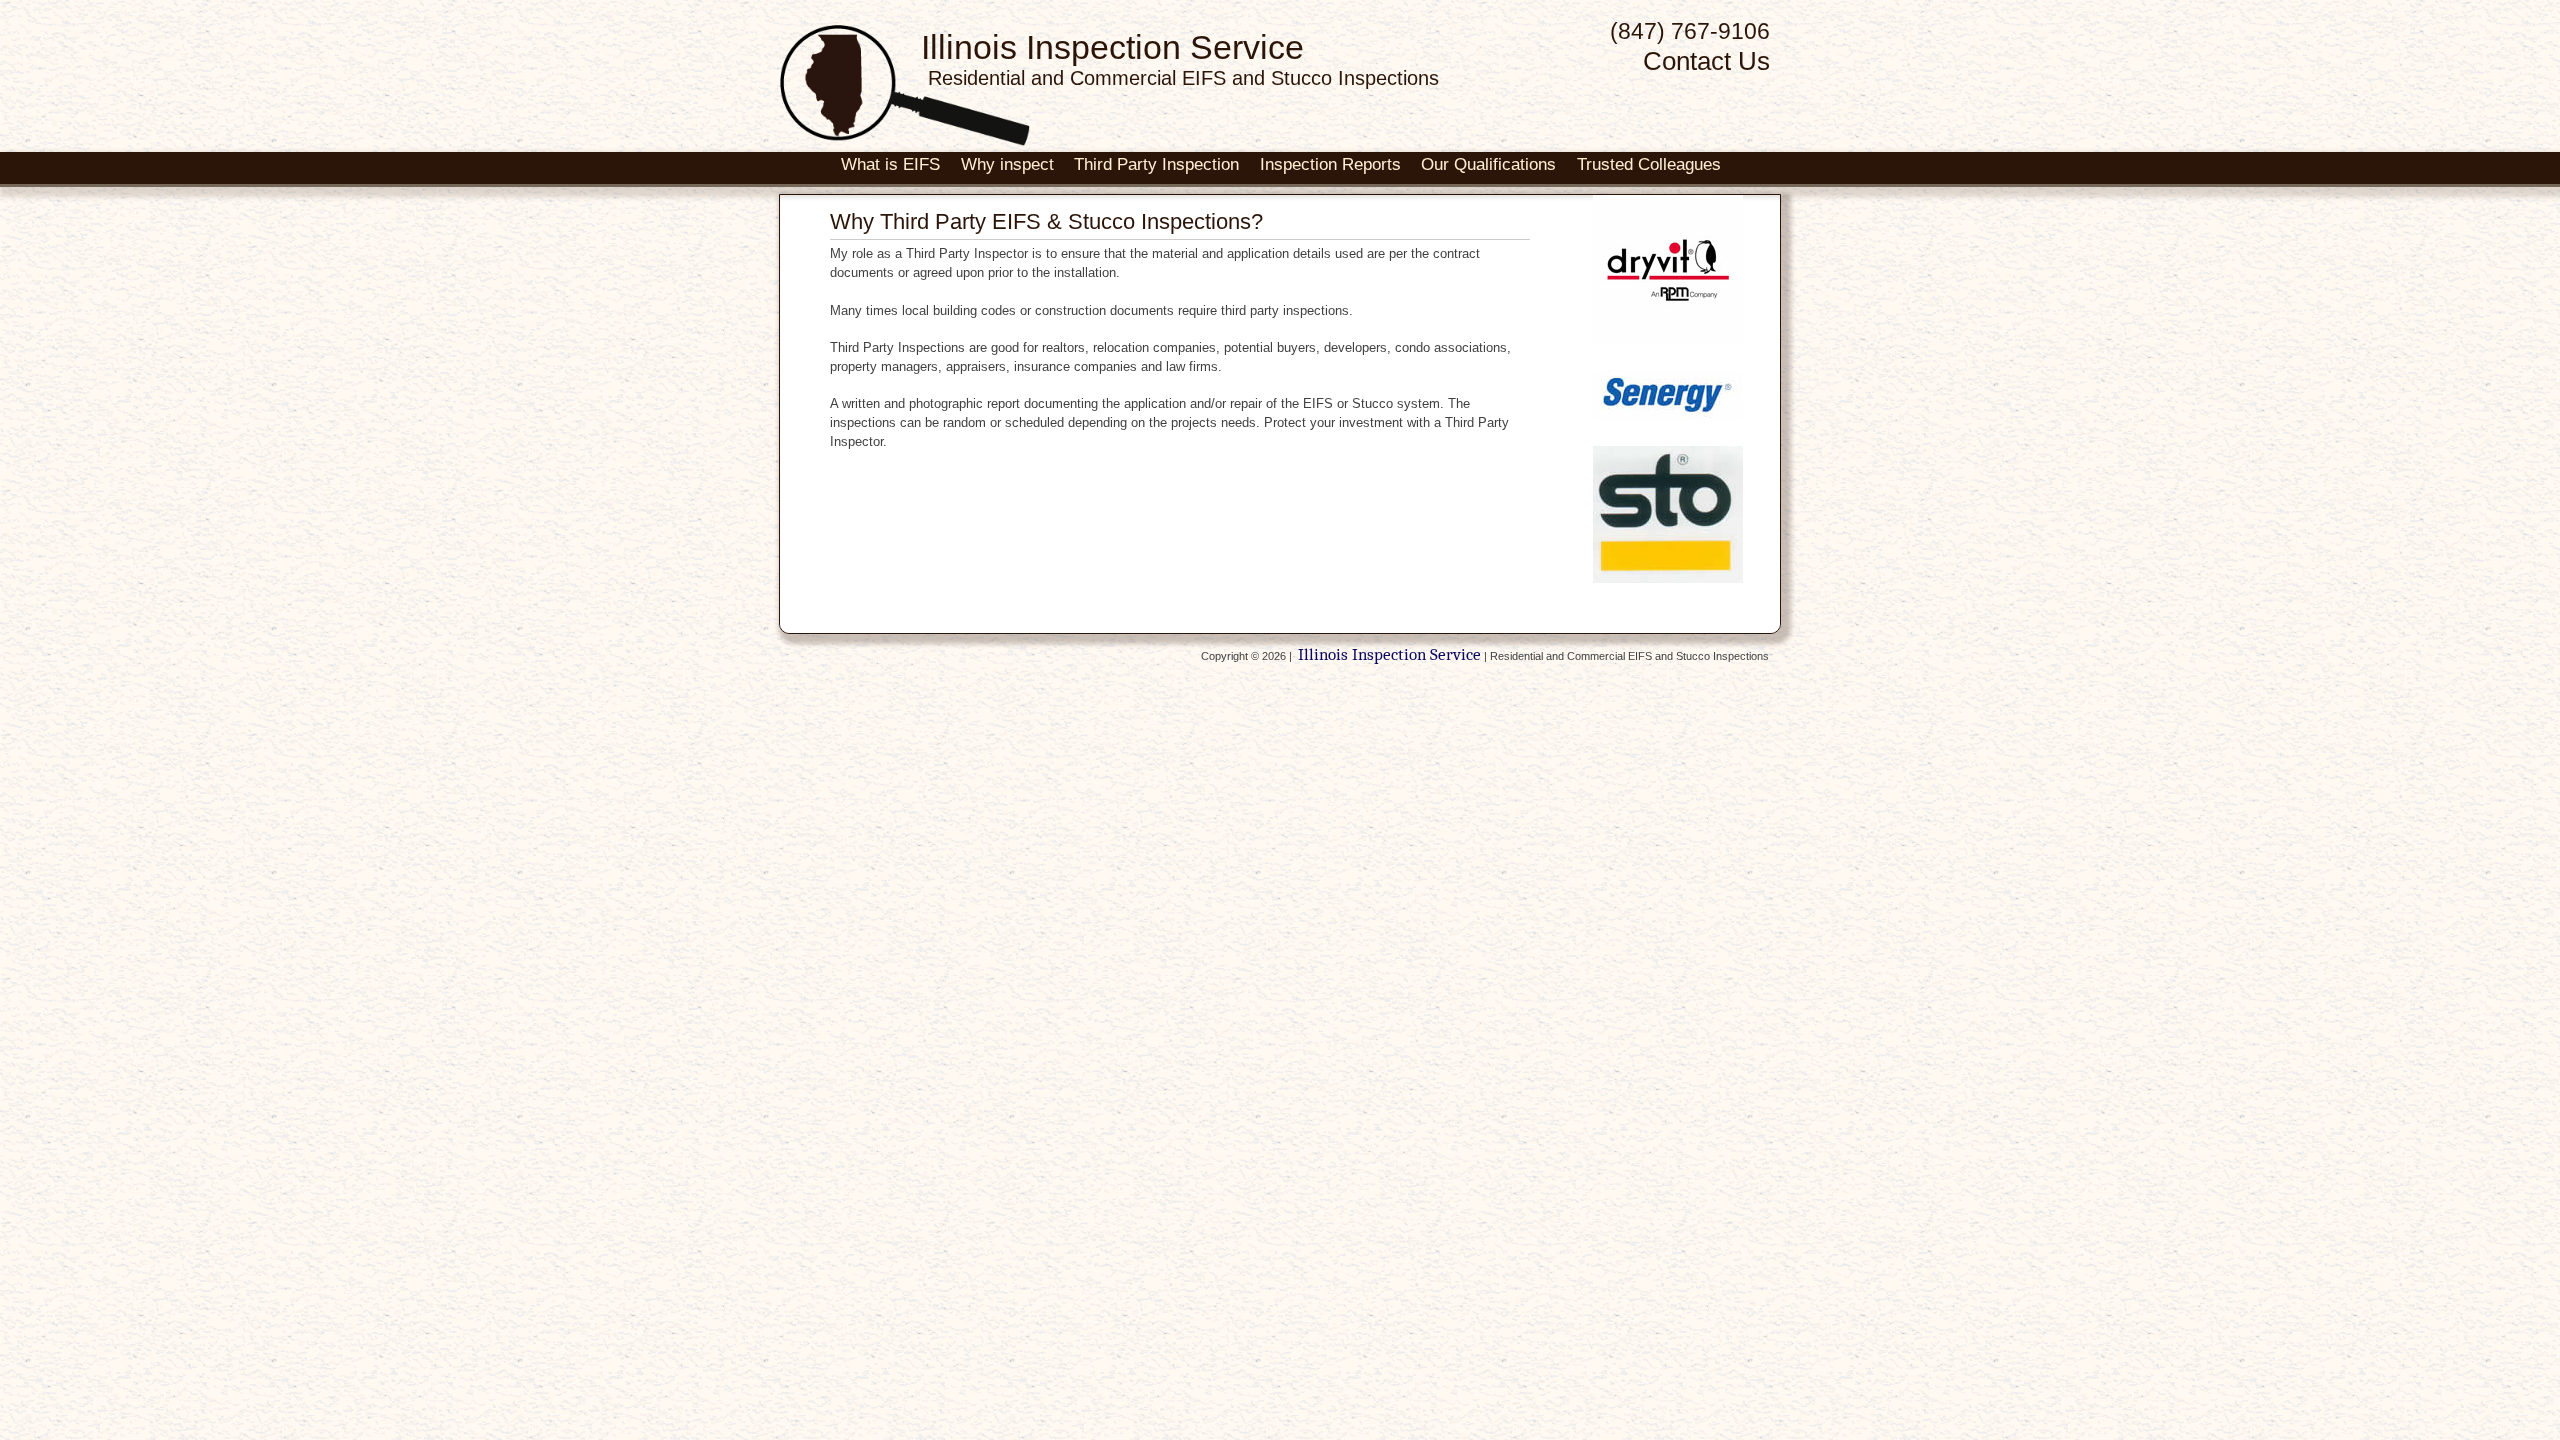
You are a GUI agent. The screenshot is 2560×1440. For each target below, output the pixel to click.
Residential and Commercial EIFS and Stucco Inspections (1183, 78)
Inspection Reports (1330, 164)
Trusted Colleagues (1649, 164)
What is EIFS (890, 164)
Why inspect (1007, 164)
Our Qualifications (1488, 164)
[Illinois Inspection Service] (905, 140)
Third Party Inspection (1156, 164)
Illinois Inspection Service (1112, 47)
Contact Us (1706, 61)
